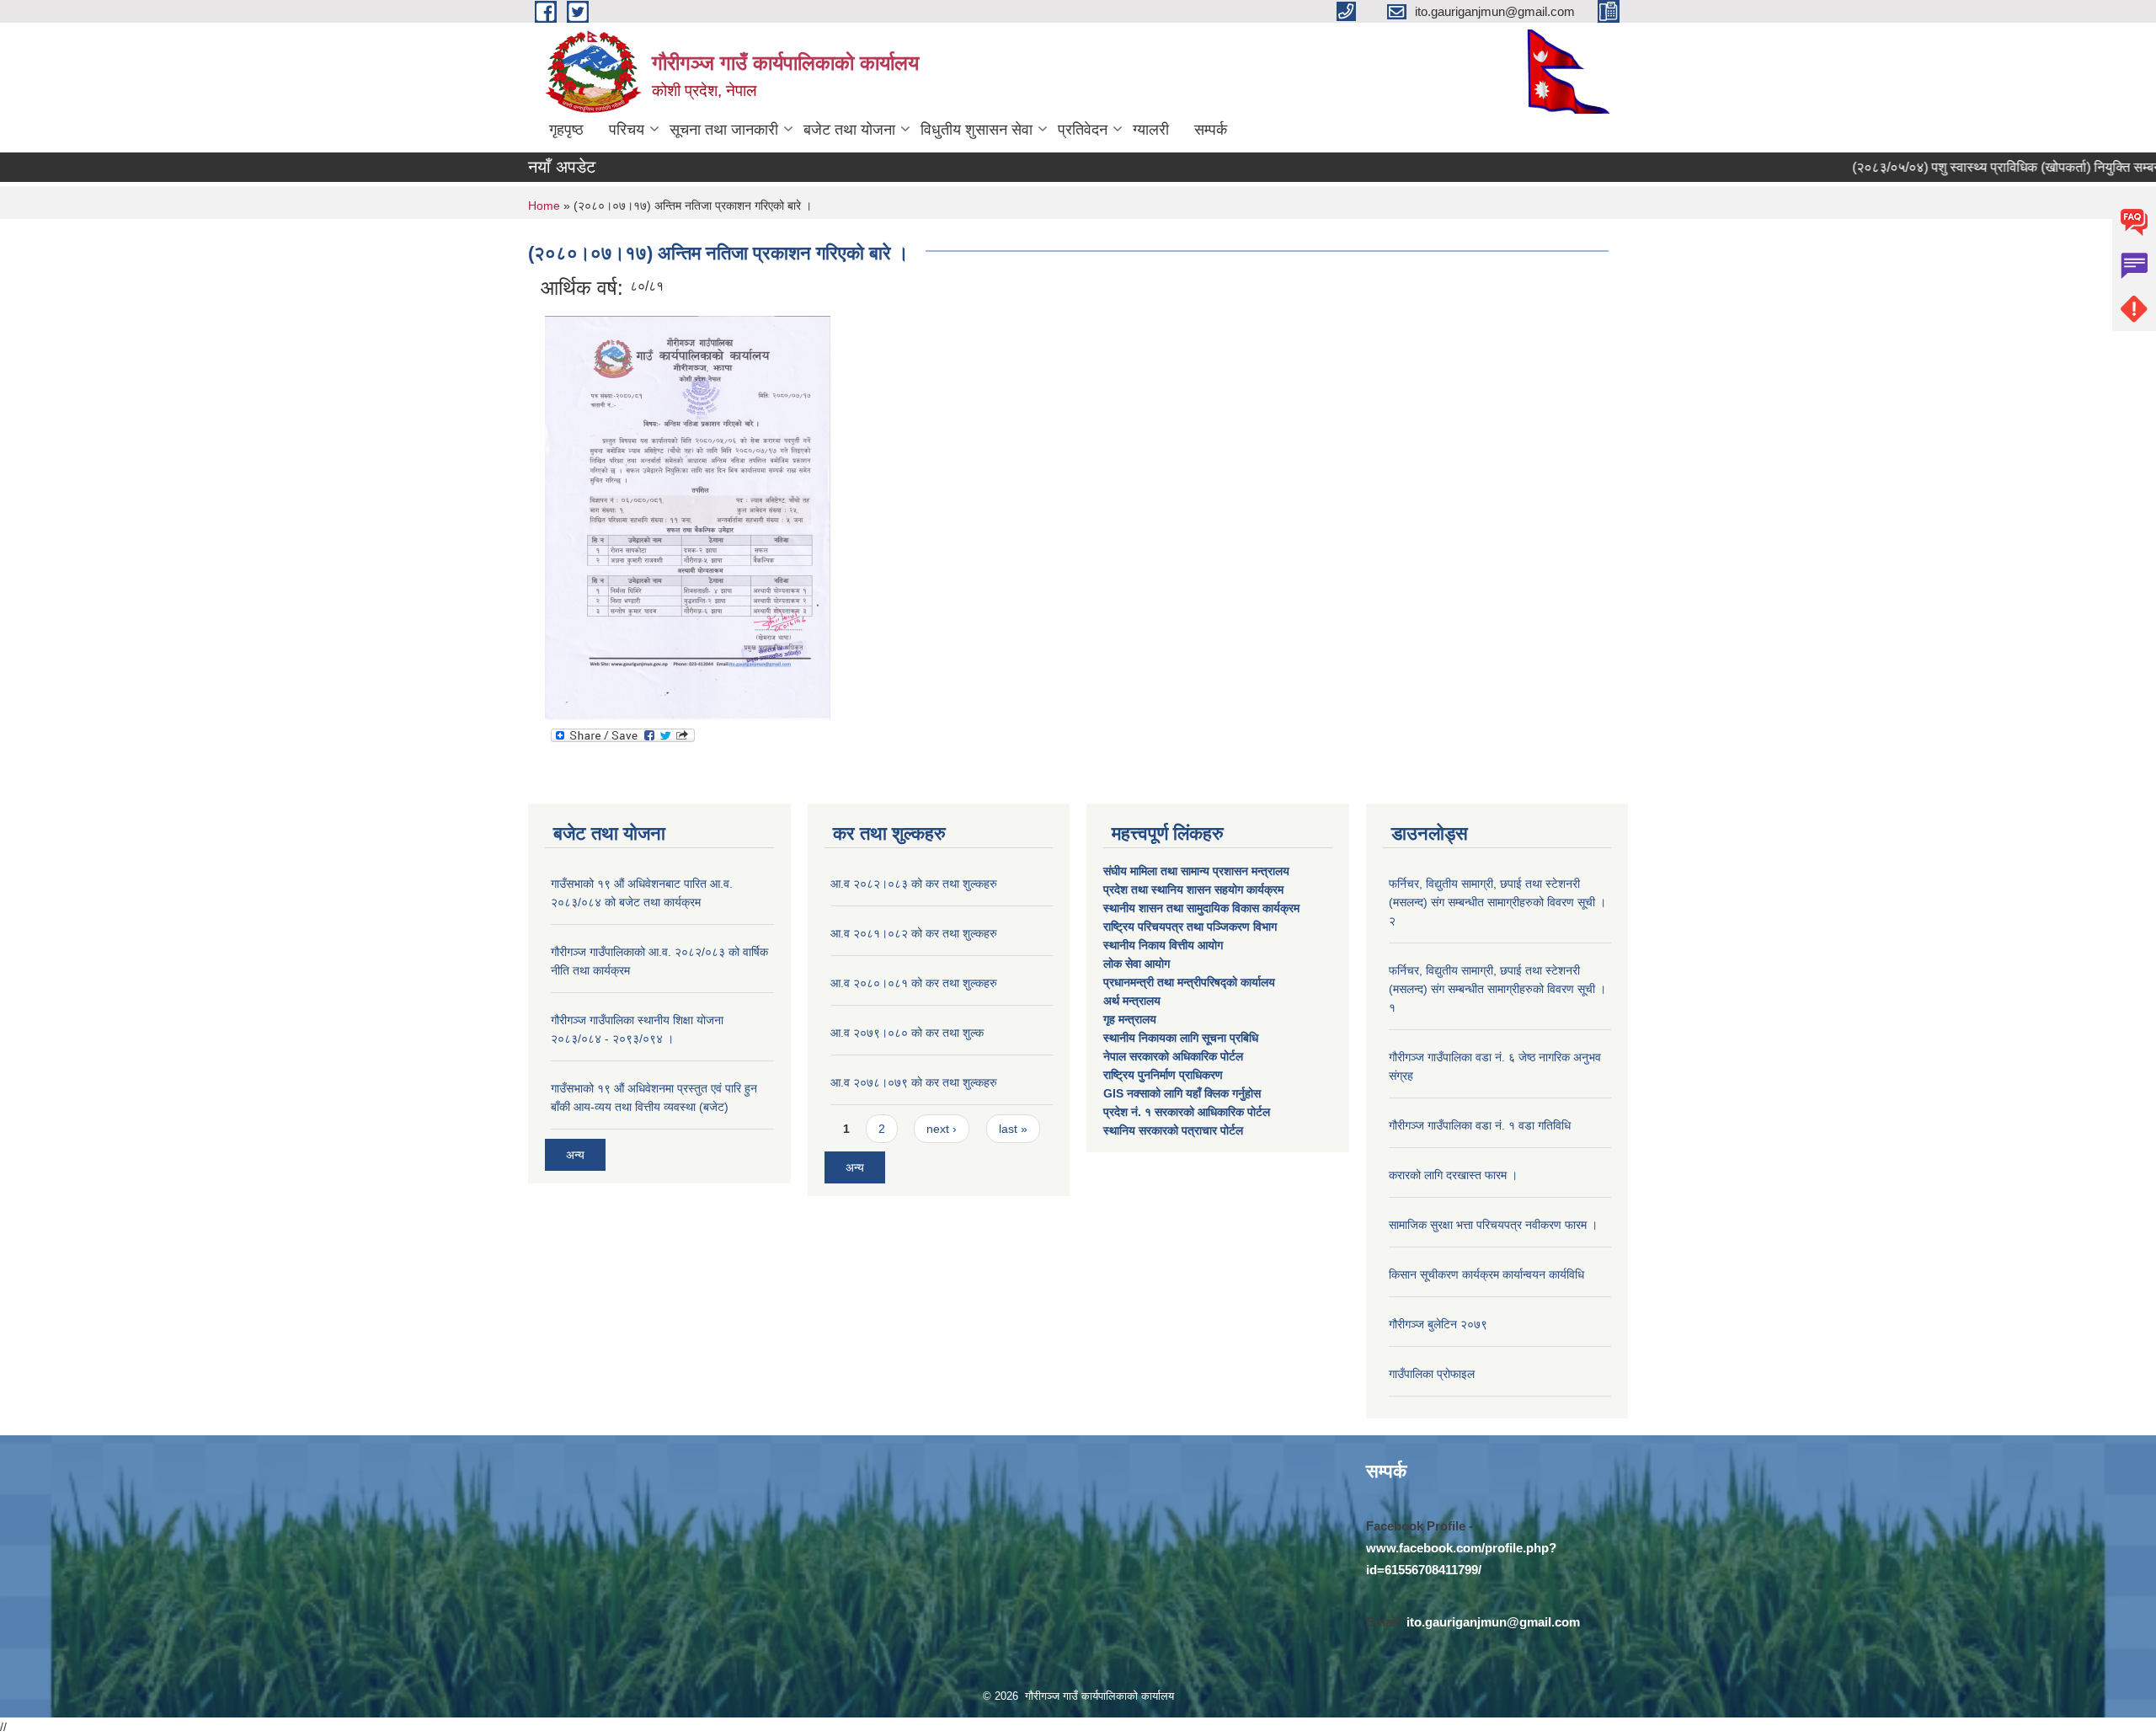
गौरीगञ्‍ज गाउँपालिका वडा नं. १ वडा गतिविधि (1480, 1125)
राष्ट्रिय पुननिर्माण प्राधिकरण (1163, 1075)
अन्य (575, 1155)
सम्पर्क (1211, 130)
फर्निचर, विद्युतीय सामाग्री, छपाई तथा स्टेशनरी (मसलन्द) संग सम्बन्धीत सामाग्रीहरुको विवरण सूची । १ (1497, 989)
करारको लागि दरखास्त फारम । (1453, 1175)
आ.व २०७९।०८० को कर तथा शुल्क (907, 1033)
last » (1013, 1129)
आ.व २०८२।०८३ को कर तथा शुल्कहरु (914, 884)
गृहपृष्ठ (566, 130)
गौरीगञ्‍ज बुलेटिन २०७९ (1438, 1324)
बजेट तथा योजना (849, 130)
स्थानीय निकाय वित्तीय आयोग (1165, 945)
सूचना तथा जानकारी (724, 130)
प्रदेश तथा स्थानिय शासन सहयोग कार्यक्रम (1195, 889)
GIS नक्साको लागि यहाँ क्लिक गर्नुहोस (1182, 1093)
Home (544, 206)
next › (942, 1129)
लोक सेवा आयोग (1138, 964)
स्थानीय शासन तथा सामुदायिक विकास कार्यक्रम (1201, 908)
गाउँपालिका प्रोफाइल (1432, 1374)
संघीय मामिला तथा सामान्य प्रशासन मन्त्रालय (1198, 871)
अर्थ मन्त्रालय (1132, 1001)
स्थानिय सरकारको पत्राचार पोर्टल (1173, 1130)
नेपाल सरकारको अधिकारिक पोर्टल (1173, 1056)
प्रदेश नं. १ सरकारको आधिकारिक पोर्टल (1187, 1112)
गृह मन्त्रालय (1130, 1019)
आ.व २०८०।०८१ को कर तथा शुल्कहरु (914, 983)
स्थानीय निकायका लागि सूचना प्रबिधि (1181, 1038)
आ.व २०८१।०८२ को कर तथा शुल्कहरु (914, 933)
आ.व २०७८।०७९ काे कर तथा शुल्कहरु (914, 1082)
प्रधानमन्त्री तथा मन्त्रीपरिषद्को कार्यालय (1191, 982)
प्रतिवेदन (1083, 130)
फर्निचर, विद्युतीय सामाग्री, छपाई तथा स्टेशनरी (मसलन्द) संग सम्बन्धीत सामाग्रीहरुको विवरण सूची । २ (1497, 902)
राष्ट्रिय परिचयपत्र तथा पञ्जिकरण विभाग (1192, 927)
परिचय (627, 130)
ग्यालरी (1151, 130)
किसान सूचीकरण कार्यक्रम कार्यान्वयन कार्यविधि (1486, 1274)
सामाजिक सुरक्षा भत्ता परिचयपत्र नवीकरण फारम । (1493, 1225)
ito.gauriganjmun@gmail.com (1493, 1622)
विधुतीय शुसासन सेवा (977, 130)
